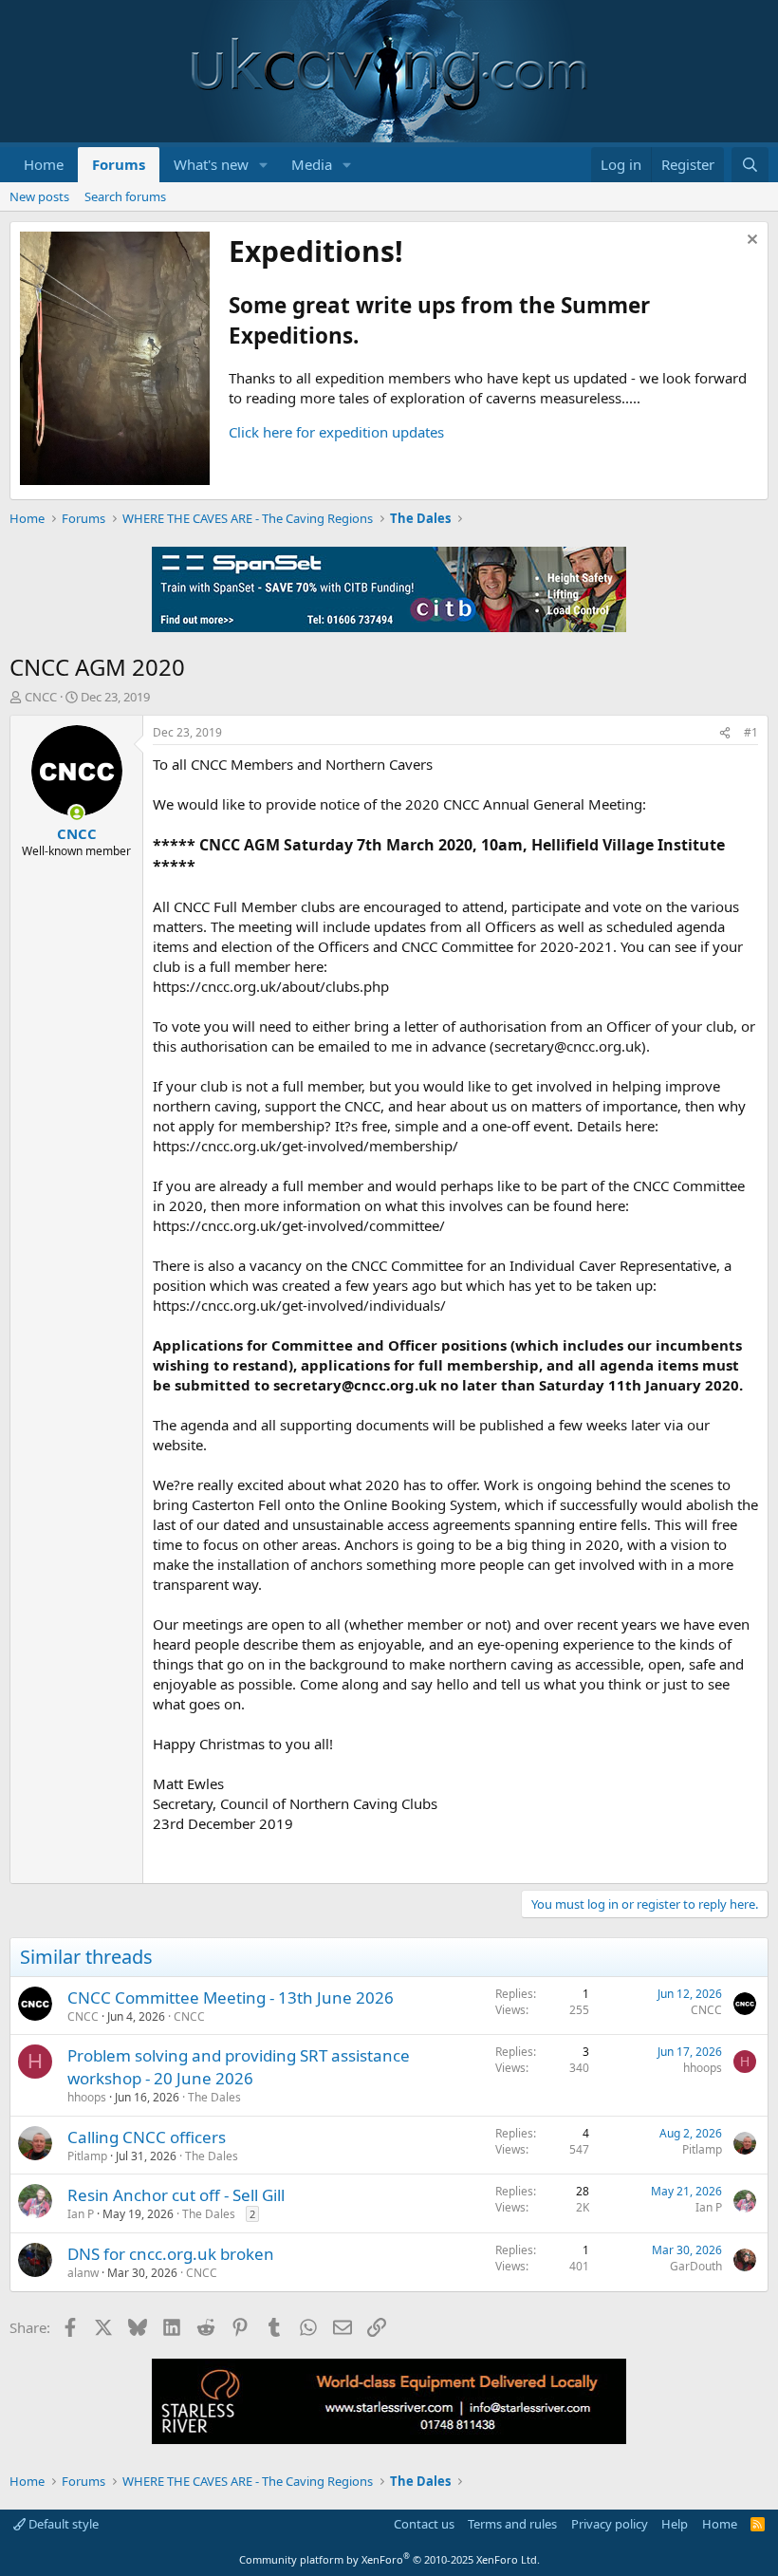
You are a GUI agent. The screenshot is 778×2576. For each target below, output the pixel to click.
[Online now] (76, 813)
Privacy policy (610, 2524)
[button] (264, 165)
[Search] (750, 165)
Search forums (125, 196)
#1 (751, 732)
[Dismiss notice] (750, 242)
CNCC (41, 697)
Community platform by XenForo (389, 2559)
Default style (62, 2524)
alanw (83, 2273)
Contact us (424, 2524)
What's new (211, 164)
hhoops (87, 2097)
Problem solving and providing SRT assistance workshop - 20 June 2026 (239, 2067)
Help (675, 2524)
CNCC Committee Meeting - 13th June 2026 (231, 1997)
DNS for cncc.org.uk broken (171, 2254)
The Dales (214, 2097)
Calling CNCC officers (147, 2137)
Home (44, 164)
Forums (119, 164)
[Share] (725, 733)
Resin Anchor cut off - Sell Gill (176, 2195)
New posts (39, 196)
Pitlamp (87, 2156)
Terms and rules (512, 2524)
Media (312, 164)
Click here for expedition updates (336, 432)
